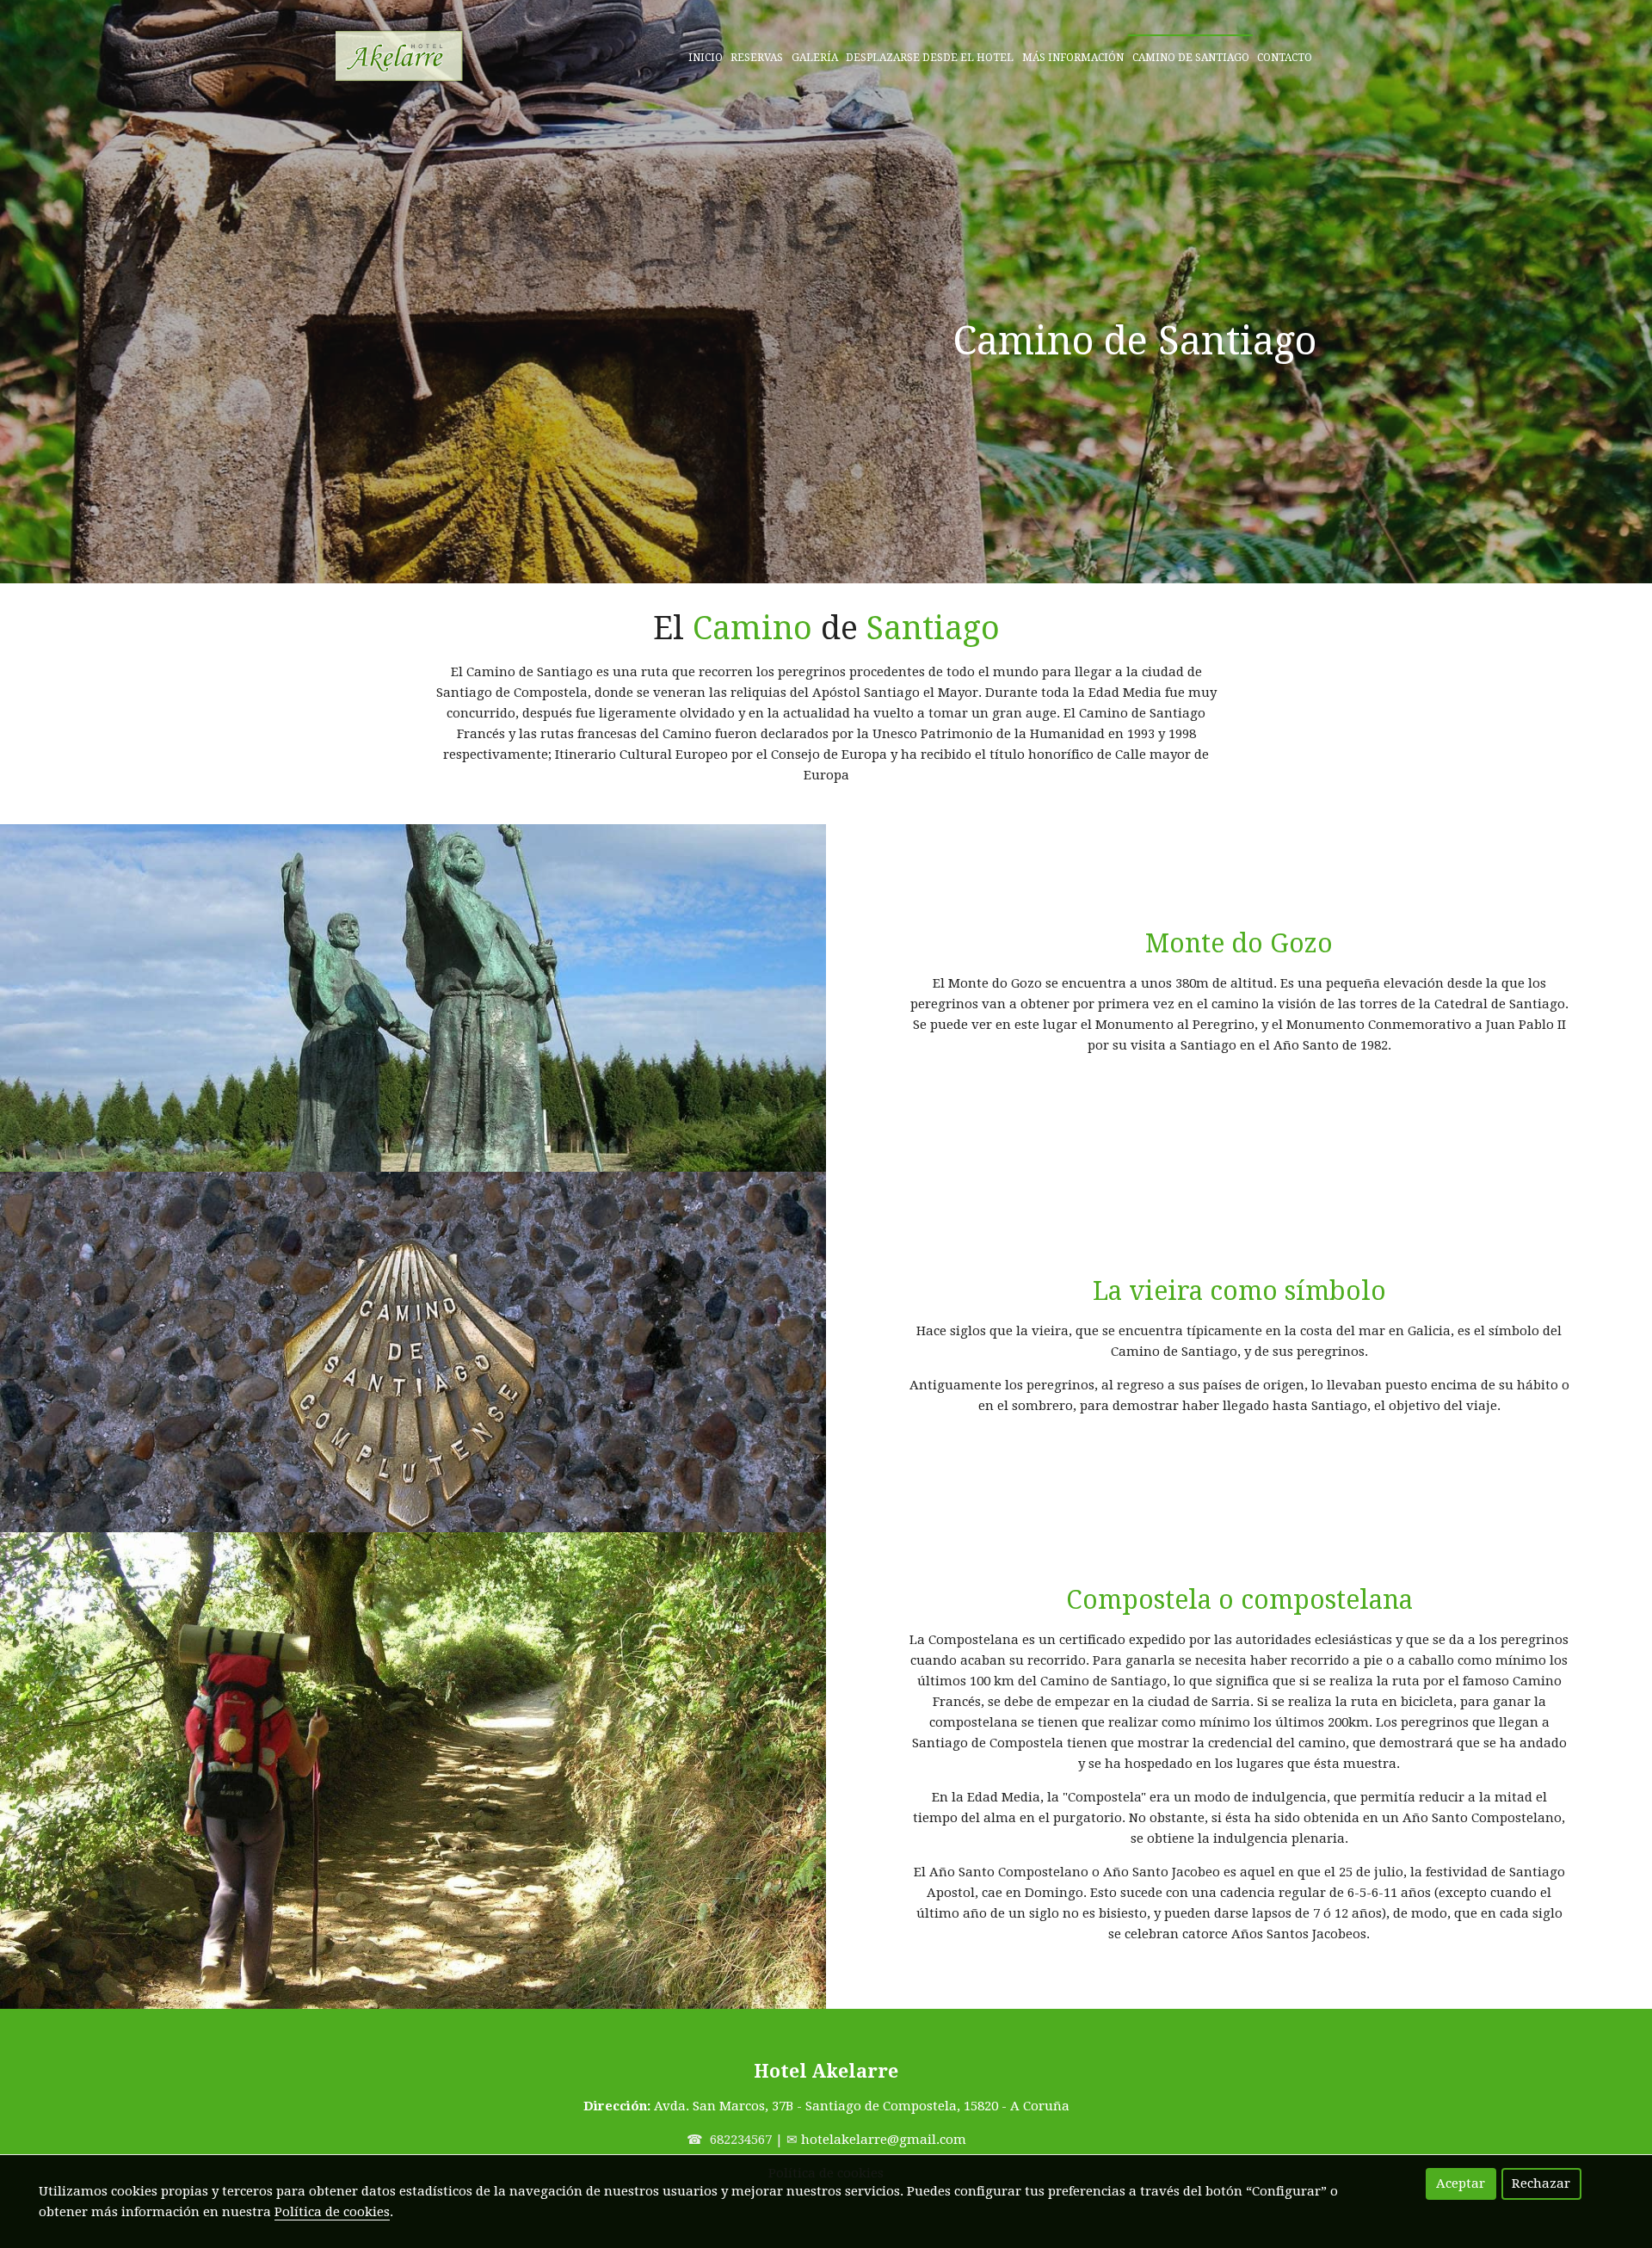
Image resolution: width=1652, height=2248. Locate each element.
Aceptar (1461, 2183)
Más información (1073, 58)
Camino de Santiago (1191, 58)
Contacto (1285, 58)
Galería (815, 58)
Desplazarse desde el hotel (930, 58)
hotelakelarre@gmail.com (884, 2140)
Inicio (706, 58)
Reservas (757, 58)
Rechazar (1541, 2183)
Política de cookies (332, 2212)
